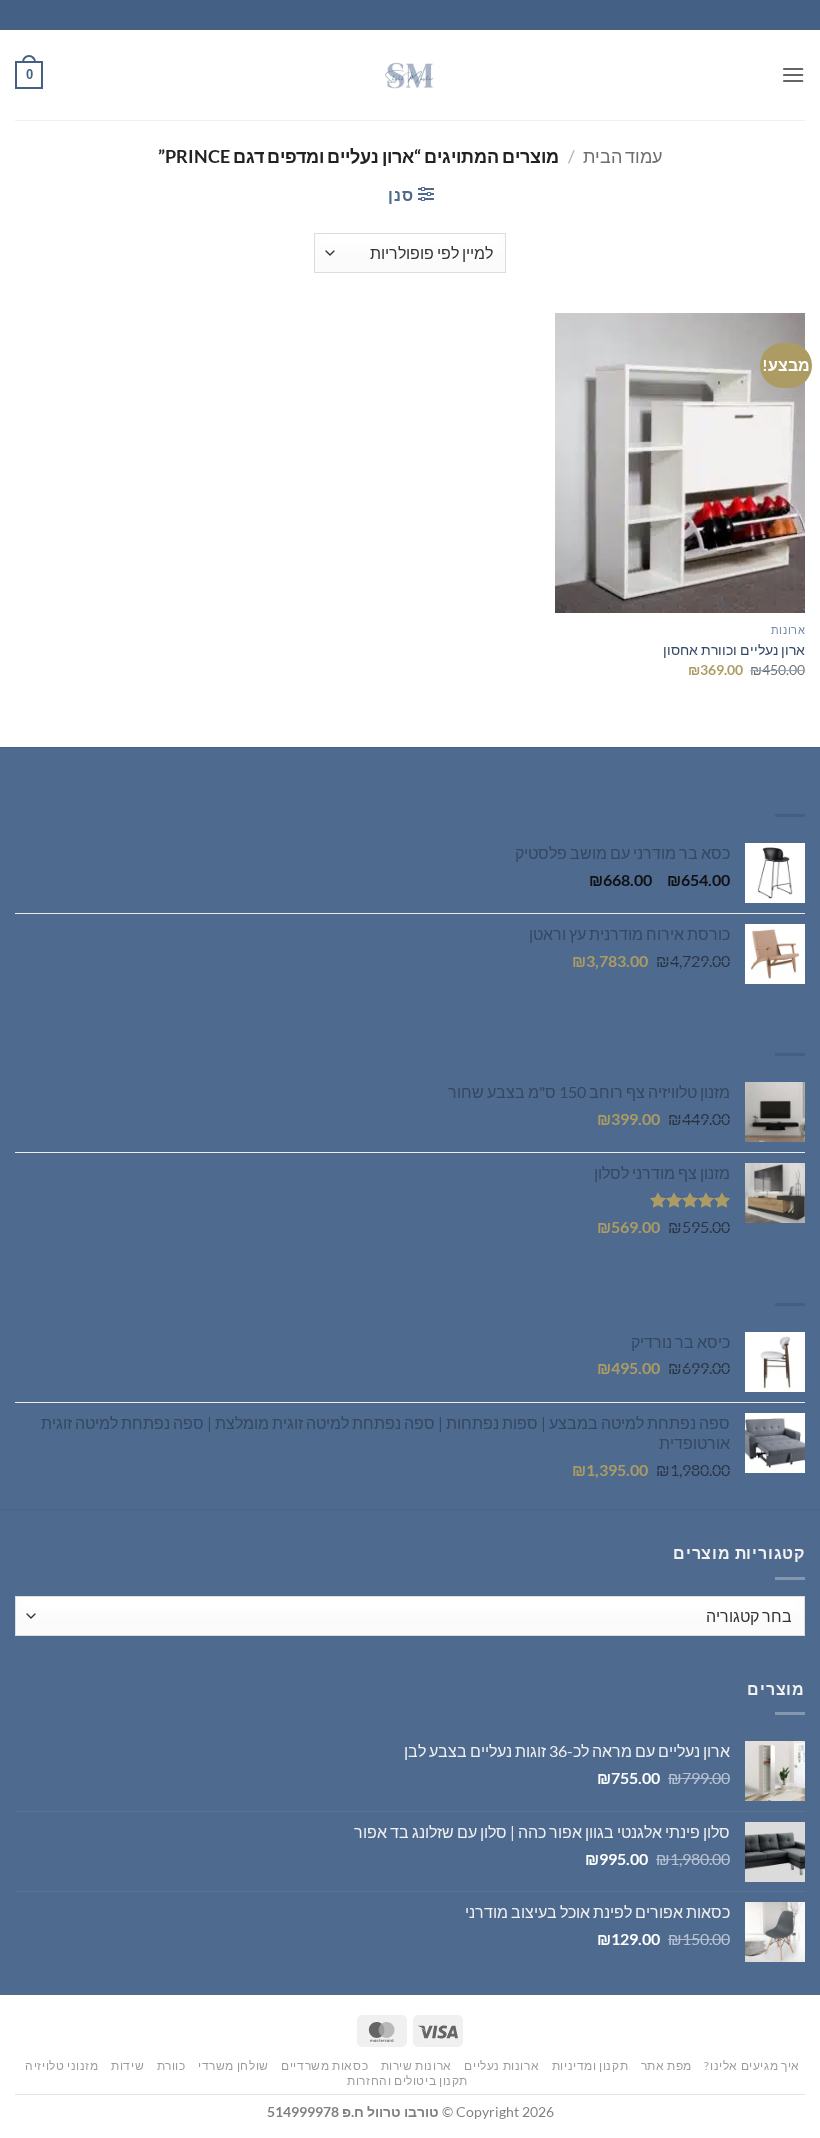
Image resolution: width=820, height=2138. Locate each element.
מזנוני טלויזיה (62, 2065)
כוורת (171, 2065)
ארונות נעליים (501, 2065)
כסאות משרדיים (324, 2065)
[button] (793, 74)
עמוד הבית (622, 156)
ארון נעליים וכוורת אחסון (734, 649)
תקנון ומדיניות (590, 2065)
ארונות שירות (416, 2065)
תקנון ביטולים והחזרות (407, 2080)
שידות (127, 2065)
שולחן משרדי (233, 2065)
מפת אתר (666, 2065)
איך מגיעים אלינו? (751, 2065)
